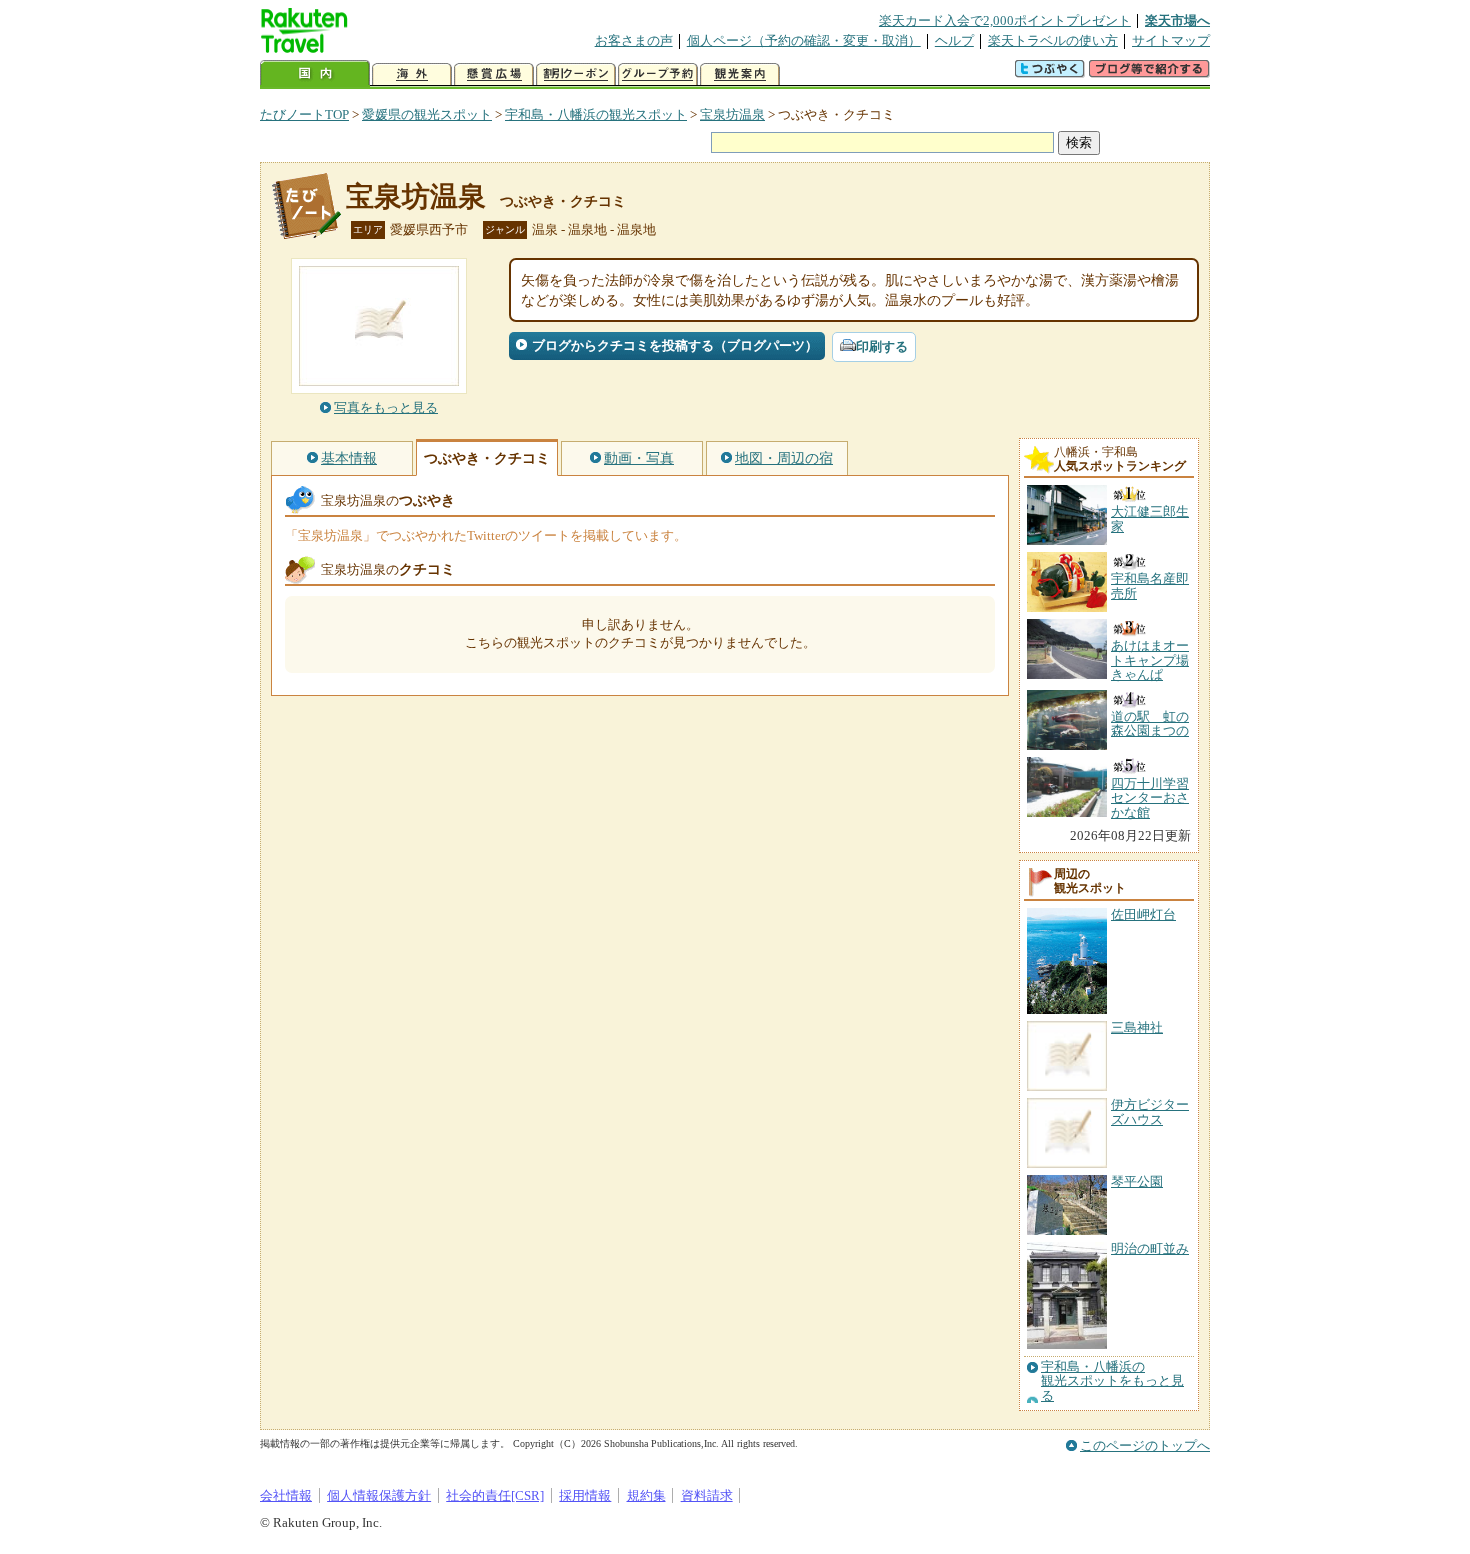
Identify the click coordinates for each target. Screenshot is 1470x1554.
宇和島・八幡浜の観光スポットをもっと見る (1112, 1381)
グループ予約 (658, 74)
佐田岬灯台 (1143, 914)
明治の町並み (1150, 1248)
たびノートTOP (304, 114)
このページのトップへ (1145, 1445)
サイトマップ (1171, 40)
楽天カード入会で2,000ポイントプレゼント (1005, 20)
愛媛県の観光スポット (427, 114)
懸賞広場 (494, 74)
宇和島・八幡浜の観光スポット (596, 114)
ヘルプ (954, 40)
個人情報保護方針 (379, 1495)
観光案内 (740, 74)
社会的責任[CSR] (495, 1495)
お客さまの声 (634, 40)
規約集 (646, 1495)
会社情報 (286, 1495)
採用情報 (585, 1495)
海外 (412, 74)
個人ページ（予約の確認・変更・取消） (804, 40)
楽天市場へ (1177, 20)
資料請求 (707, 1495)
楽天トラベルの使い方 (1053, 40)
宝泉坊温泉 (732, 114)
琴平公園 (1137, 1181)
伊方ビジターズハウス (1150, 1111)
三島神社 (1137, 1027)
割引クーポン (576, 74)
